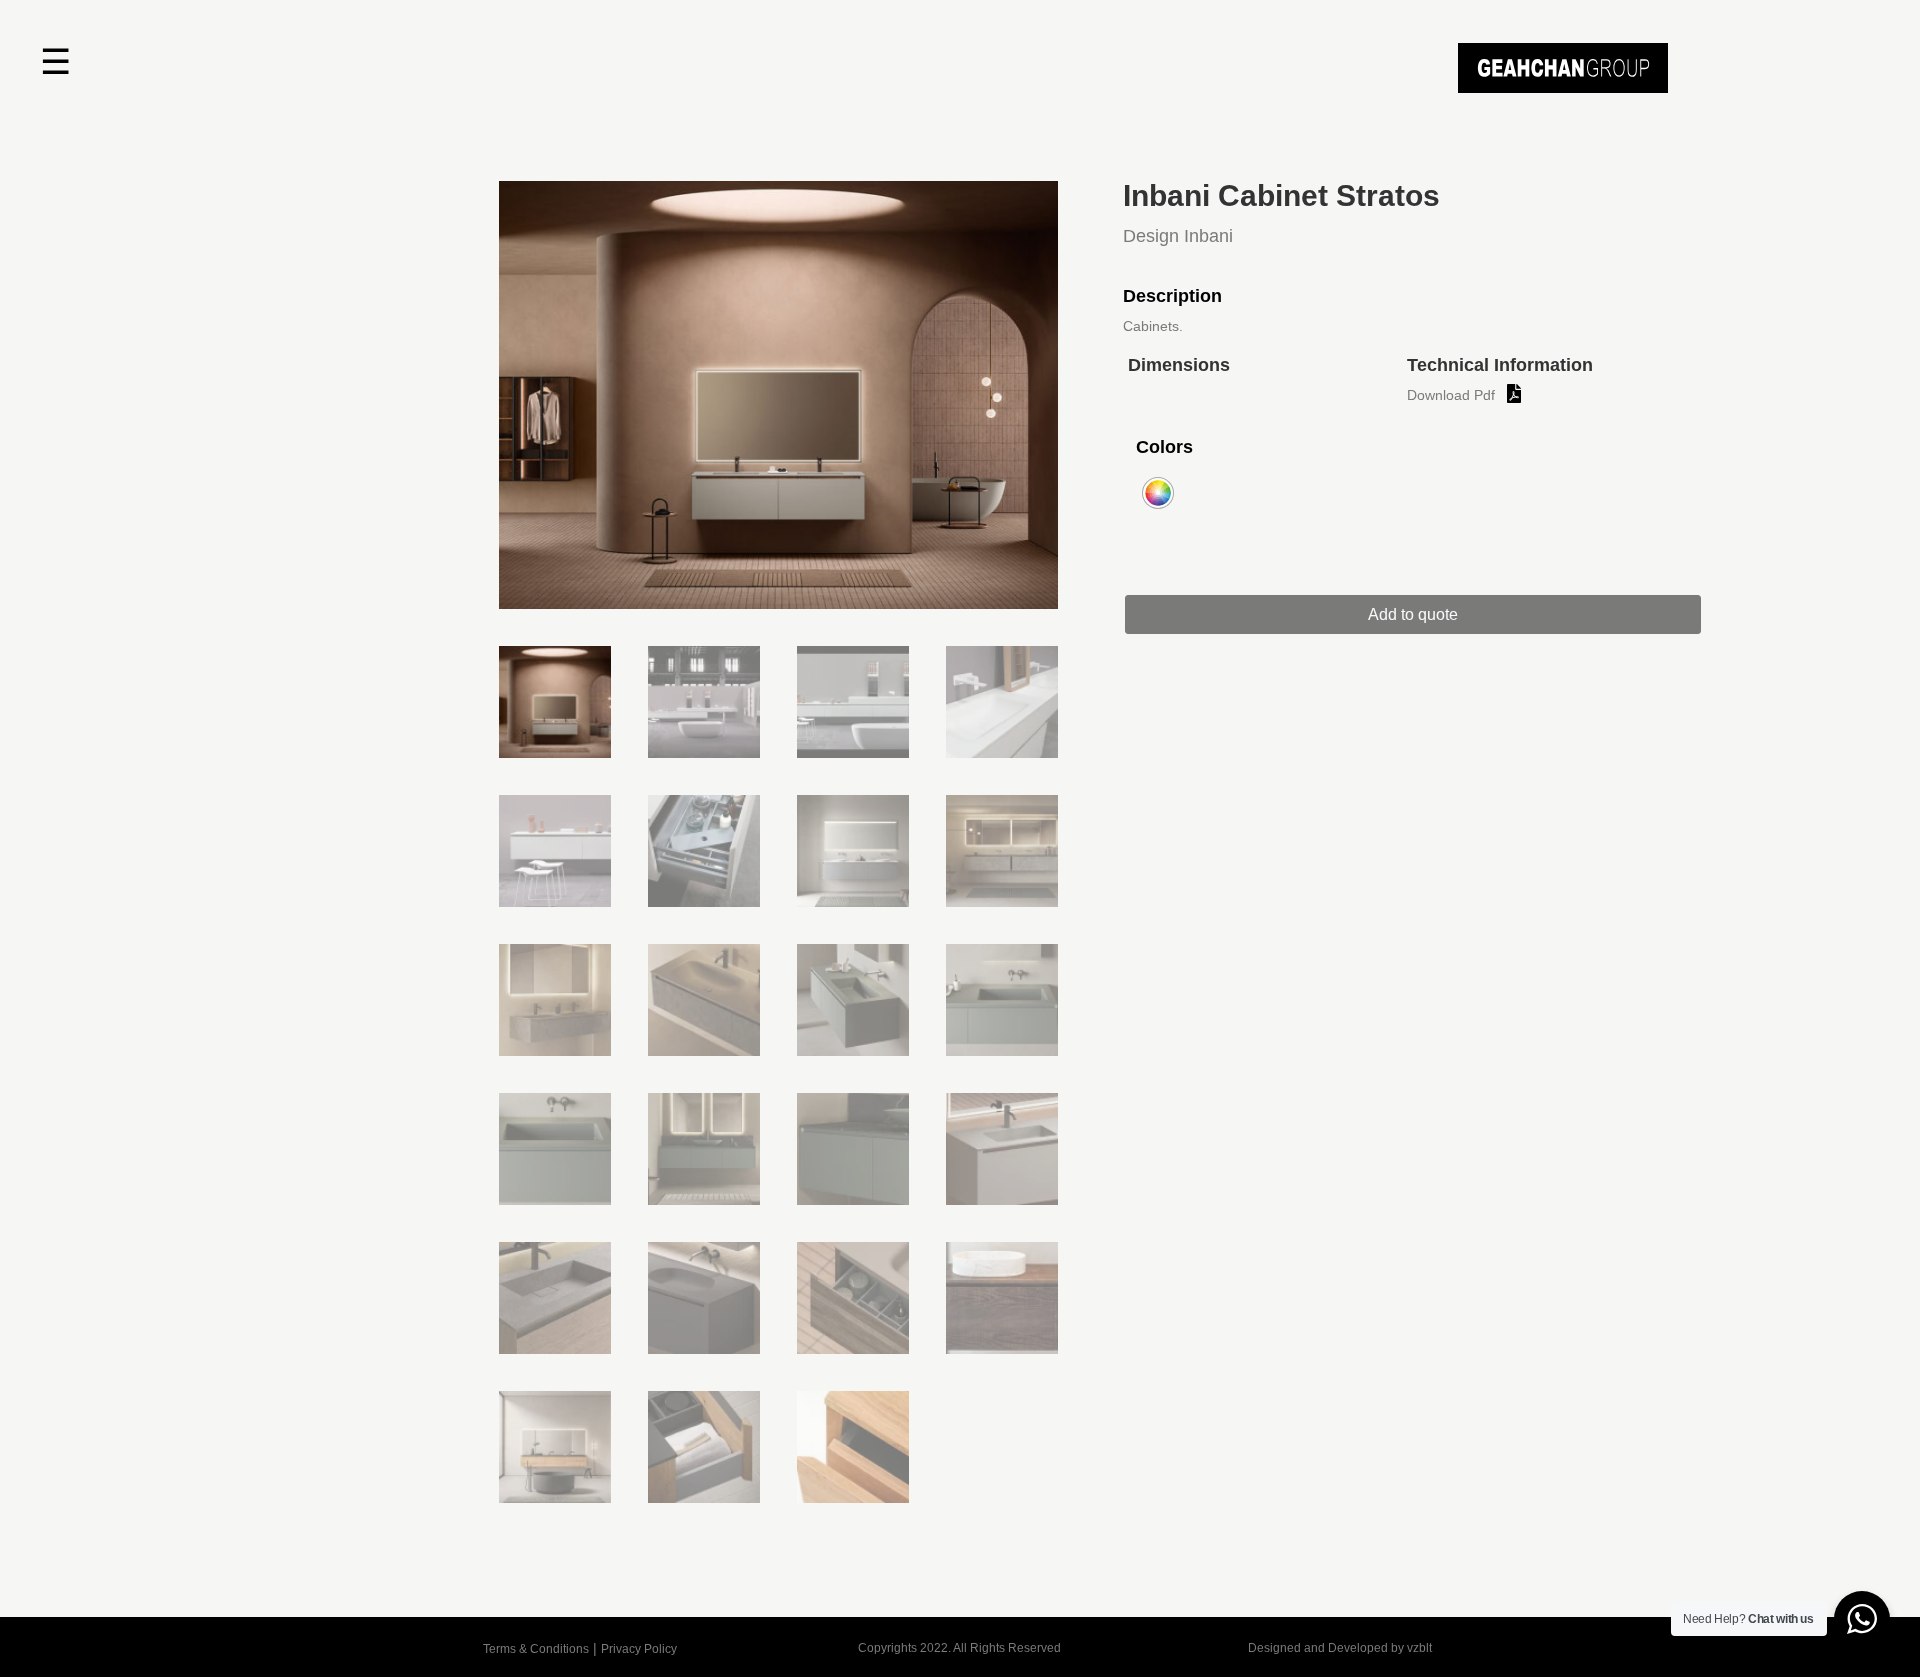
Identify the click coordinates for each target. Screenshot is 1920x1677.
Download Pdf (1451, 395)
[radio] (1158, 493)
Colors (1164, 447)
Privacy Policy (639, 1649)
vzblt (1419, 1648)
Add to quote (1413, 614)
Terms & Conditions (536, 1649)
